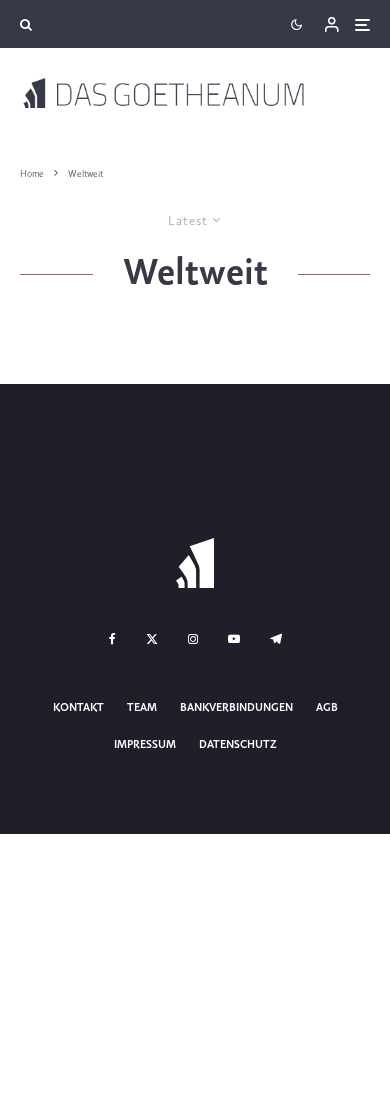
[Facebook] (112, 639)
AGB (327, 708)
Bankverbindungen (236, 708)
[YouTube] (234, 639)
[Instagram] (193, 639)
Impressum (145, 745)
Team (142, 708)
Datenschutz (238, 745)
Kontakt (78, 708)
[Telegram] (276, 639)
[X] (152, 639)
